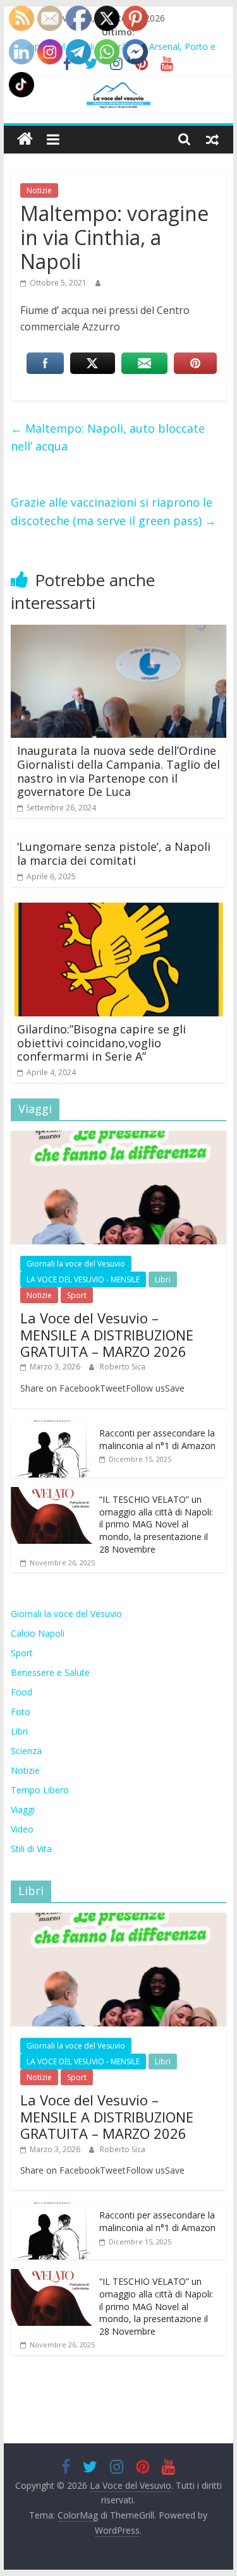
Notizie (39, 190)
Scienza (26, 1751)
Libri (163, 1279)
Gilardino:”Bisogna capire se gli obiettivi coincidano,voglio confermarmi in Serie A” (101, 1043)
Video (22, 1829)
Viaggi (23, 1809)
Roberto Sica (123, 1367)
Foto (21, 1712)
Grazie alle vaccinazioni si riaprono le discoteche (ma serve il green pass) (113, 511)
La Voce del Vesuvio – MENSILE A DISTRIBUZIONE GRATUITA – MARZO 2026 (107, 1334)
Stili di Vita (31, 1849)
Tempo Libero (40, 1790)
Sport (77, 1295)
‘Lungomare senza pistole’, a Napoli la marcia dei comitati (114, 853)
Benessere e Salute (50, 1672)
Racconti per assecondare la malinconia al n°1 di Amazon (157, 1439)
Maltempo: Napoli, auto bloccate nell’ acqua (108, 437)
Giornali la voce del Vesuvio (76, 1264)
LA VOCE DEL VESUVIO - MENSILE (83, 1279)
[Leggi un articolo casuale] (212, 139)
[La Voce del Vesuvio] (25, 139)
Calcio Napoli (38, 1633)
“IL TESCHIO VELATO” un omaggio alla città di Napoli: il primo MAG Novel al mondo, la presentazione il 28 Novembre (156, 1524)
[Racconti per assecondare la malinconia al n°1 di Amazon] (52, 1427)
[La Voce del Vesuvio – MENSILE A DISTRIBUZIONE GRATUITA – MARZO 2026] (119, 1137)
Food (21, 1692)
